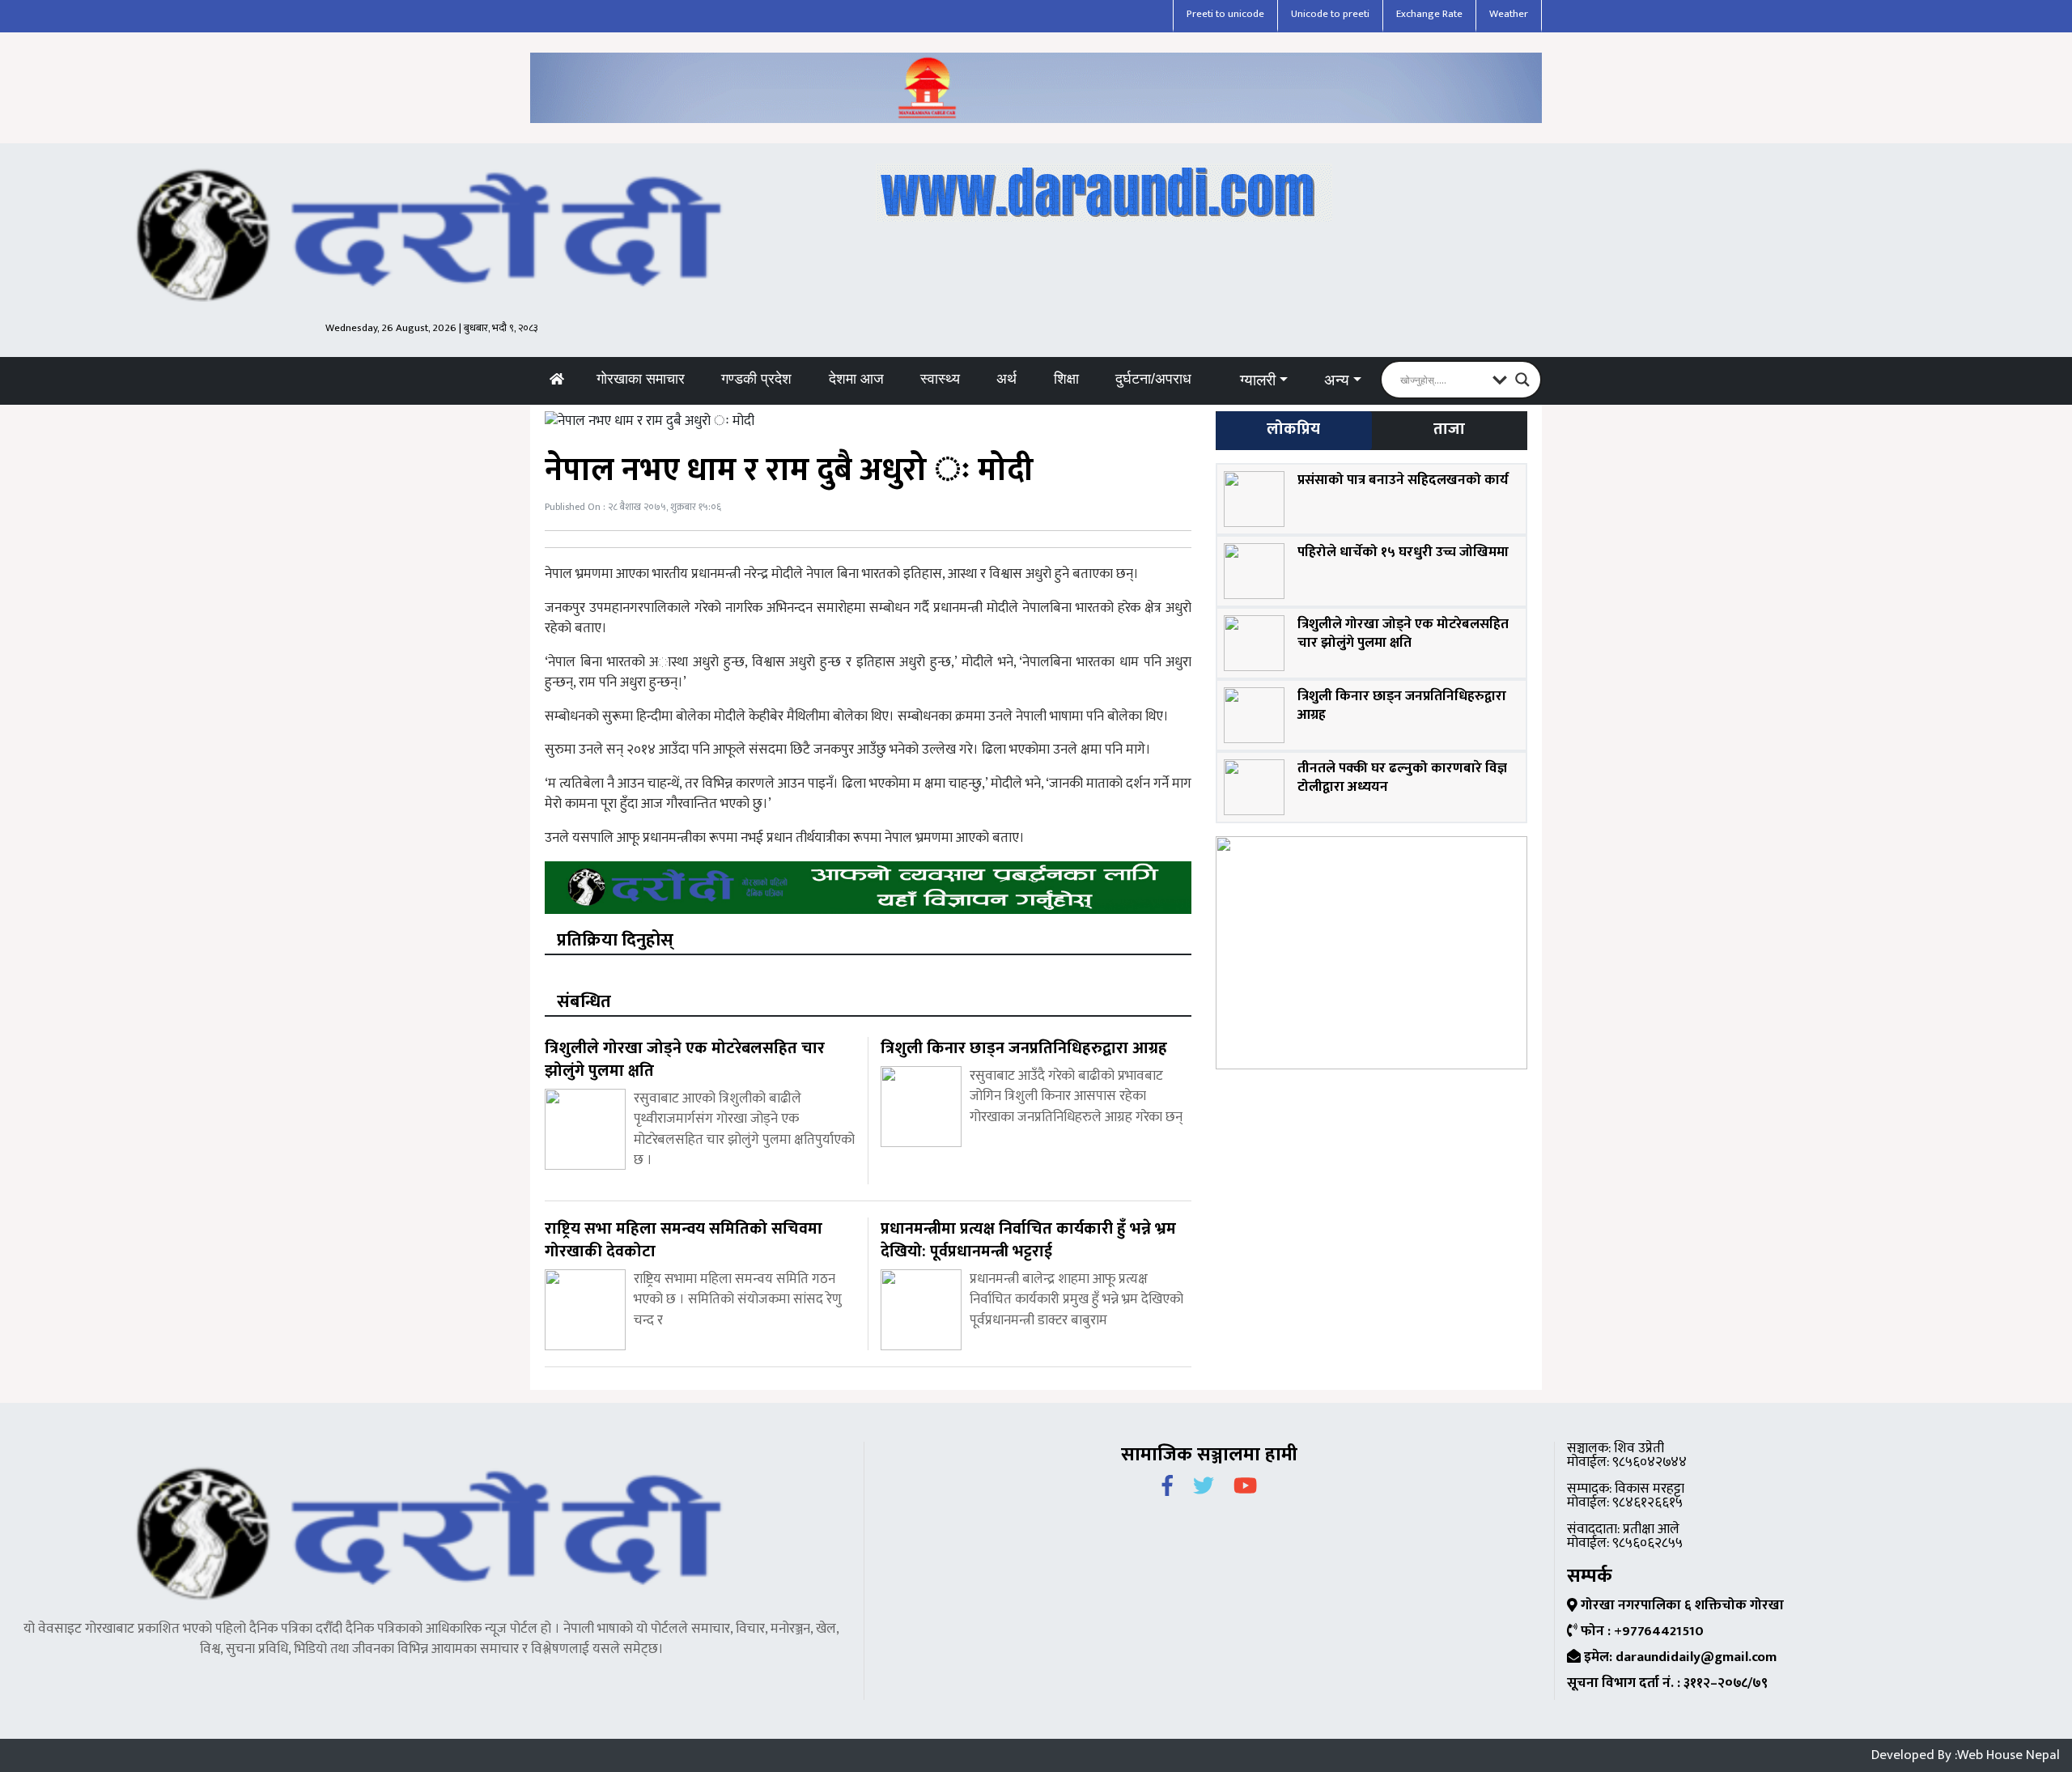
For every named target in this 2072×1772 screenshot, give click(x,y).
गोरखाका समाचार (641, 379)
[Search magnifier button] (1522, 380)
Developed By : (1966, 1755)
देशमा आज (856, 379)
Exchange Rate (1429, 14)
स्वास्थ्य (940, 379)
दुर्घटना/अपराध (1153, 379)
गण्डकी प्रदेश (756, 379)
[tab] (1293, 431)
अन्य (1337, 380)
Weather (1509, 14)
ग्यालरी (1258, 380)
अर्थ (1006, 379)
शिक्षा (1066, 379)
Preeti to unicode (1225, 14)
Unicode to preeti (1330, 14)
